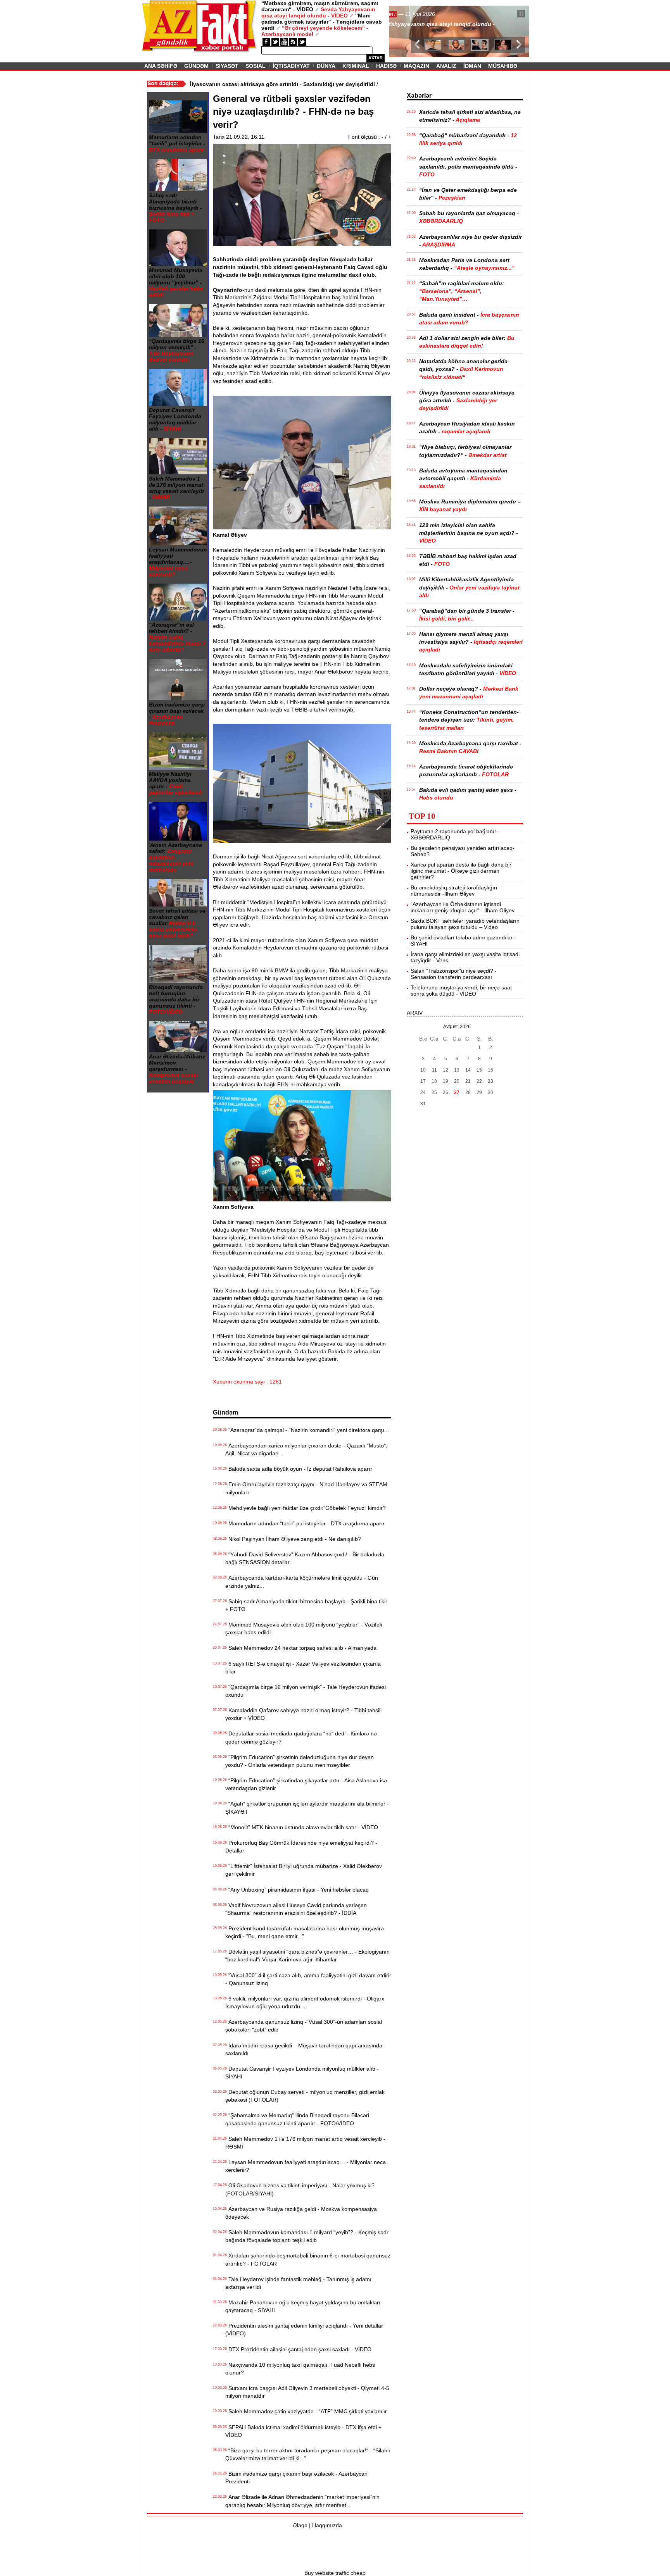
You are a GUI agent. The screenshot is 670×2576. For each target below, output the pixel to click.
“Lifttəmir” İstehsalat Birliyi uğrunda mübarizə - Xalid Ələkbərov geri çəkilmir (304, 1870)
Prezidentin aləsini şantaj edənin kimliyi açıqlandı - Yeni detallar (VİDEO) (304, 2330)
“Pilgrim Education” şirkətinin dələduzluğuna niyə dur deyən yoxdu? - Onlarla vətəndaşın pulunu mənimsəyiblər (300, 1761)
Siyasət (227, 66)
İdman (472, 66)
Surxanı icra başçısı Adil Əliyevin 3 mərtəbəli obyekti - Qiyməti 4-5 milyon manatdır (307, 2392)
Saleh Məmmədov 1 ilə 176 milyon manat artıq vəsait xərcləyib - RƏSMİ (305, 2143)
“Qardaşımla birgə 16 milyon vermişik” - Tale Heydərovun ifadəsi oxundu (306, 1691)
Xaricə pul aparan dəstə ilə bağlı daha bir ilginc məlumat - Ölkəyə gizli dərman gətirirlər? (461, 871)
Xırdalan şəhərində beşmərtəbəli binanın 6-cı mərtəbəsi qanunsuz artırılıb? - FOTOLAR (308, 2259)
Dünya (326, 66)
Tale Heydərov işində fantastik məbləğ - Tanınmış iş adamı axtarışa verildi (298, 2283)
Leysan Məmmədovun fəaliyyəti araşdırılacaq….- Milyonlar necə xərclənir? (306, 2166)
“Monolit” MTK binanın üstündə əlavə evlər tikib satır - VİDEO (302, 1827)
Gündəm (196, 66)
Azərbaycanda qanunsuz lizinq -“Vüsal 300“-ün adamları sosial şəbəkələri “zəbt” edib (304, 2026)
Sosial (256, 66)
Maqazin (416, 66)
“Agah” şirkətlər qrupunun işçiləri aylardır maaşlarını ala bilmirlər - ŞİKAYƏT (307, 1808)
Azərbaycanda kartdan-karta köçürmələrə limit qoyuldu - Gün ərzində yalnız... (302, 1582)
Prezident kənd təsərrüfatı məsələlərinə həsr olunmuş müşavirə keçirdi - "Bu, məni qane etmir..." (305, 1932)
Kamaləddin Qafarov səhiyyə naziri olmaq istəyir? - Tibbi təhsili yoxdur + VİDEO (303, 1714)
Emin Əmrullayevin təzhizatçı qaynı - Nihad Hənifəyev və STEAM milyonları (306, 1488)
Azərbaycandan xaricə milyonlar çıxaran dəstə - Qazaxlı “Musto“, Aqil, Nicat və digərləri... (306, 1449)
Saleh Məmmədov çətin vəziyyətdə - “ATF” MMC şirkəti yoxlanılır (306, 2411)
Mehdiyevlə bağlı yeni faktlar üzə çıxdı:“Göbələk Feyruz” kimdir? (306, 1508)
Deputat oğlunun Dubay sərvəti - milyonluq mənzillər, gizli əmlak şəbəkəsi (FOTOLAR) (305, 2096)
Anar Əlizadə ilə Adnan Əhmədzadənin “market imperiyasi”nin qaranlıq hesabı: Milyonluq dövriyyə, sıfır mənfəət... (302, 2501)
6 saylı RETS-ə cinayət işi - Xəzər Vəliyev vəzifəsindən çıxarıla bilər (303, 1668)
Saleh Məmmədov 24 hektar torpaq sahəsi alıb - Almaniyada (301, 1648)
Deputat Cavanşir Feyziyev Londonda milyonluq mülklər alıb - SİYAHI (302, 2073)
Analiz (446, 66)
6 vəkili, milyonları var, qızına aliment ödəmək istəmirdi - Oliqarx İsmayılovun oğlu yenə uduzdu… (305, 2002)
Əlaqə (300, 2525)
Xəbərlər (419, 96)
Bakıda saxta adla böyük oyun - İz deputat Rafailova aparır (299, 1469)
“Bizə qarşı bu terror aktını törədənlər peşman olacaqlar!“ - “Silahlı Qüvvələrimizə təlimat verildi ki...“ (308, 2454)
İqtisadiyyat (291, 66)
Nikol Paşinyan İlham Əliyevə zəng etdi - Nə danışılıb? (293, 1539)
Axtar (376, 58)
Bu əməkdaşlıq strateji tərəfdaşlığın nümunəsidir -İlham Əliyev (454, 891)
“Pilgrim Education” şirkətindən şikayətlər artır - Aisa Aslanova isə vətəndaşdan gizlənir (306, 1784)
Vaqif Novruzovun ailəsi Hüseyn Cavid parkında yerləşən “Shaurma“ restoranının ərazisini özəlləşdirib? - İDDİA (296, 1909)
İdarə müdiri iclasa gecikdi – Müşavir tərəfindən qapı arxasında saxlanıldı (304, 2049)
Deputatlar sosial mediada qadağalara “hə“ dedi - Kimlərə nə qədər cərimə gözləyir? (301, 1737)
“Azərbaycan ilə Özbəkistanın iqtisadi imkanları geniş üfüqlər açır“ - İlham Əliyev (463, 907)
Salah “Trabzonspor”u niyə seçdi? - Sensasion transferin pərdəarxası (454, 974)
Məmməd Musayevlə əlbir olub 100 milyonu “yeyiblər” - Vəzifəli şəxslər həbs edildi (304, 1628)
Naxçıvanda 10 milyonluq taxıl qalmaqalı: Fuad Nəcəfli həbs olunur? (300, 2369)
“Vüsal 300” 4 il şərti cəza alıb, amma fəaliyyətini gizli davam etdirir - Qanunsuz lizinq (308, 1979)
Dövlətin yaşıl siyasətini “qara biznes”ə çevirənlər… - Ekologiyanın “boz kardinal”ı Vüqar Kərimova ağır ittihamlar (307, 1956)
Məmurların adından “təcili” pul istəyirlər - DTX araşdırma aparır (305, 1523)
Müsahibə (503, 66)
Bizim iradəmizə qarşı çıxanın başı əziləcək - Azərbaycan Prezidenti (296, 2478)
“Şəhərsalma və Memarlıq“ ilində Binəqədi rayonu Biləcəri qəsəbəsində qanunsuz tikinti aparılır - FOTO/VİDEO (297, 2119)
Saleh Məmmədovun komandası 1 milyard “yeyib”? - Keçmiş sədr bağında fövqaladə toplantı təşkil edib (307, 2236)
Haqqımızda (327, 2525)
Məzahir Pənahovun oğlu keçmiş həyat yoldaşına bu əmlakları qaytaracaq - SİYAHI (303, 2306)
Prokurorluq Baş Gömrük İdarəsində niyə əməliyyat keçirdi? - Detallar (301, 1847)
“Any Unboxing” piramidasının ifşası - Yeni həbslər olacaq (297, 1890)
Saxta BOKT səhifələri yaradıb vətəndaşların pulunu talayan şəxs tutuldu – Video (465, 924)
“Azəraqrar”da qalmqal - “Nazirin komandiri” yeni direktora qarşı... (307, 1430)
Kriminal (356, 66)
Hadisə (386, 66)
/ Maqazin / (406, 14)
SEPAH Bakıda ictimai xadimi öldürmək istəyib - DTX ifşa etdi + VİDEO (303, 2431)
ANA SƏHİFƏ (161, 66)
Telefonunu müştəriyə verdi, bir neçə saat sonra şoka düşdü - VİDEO (461, 991)
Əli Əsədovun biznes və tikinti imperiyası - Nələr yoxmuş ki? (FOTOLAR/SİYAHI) (300, 2189)
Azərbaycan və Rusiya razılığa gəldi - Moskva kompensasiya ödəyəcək (301, 2213)
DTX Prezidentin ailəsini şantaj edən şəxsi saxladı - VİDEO (298, 2349)
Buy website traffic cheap (335, 2573)
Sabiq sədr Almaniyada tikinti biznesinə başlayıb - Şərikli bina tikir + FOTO (306, 1605)
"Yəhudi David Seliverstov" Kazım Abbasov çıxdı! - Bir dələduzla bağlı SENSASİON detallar (305, 1558)
